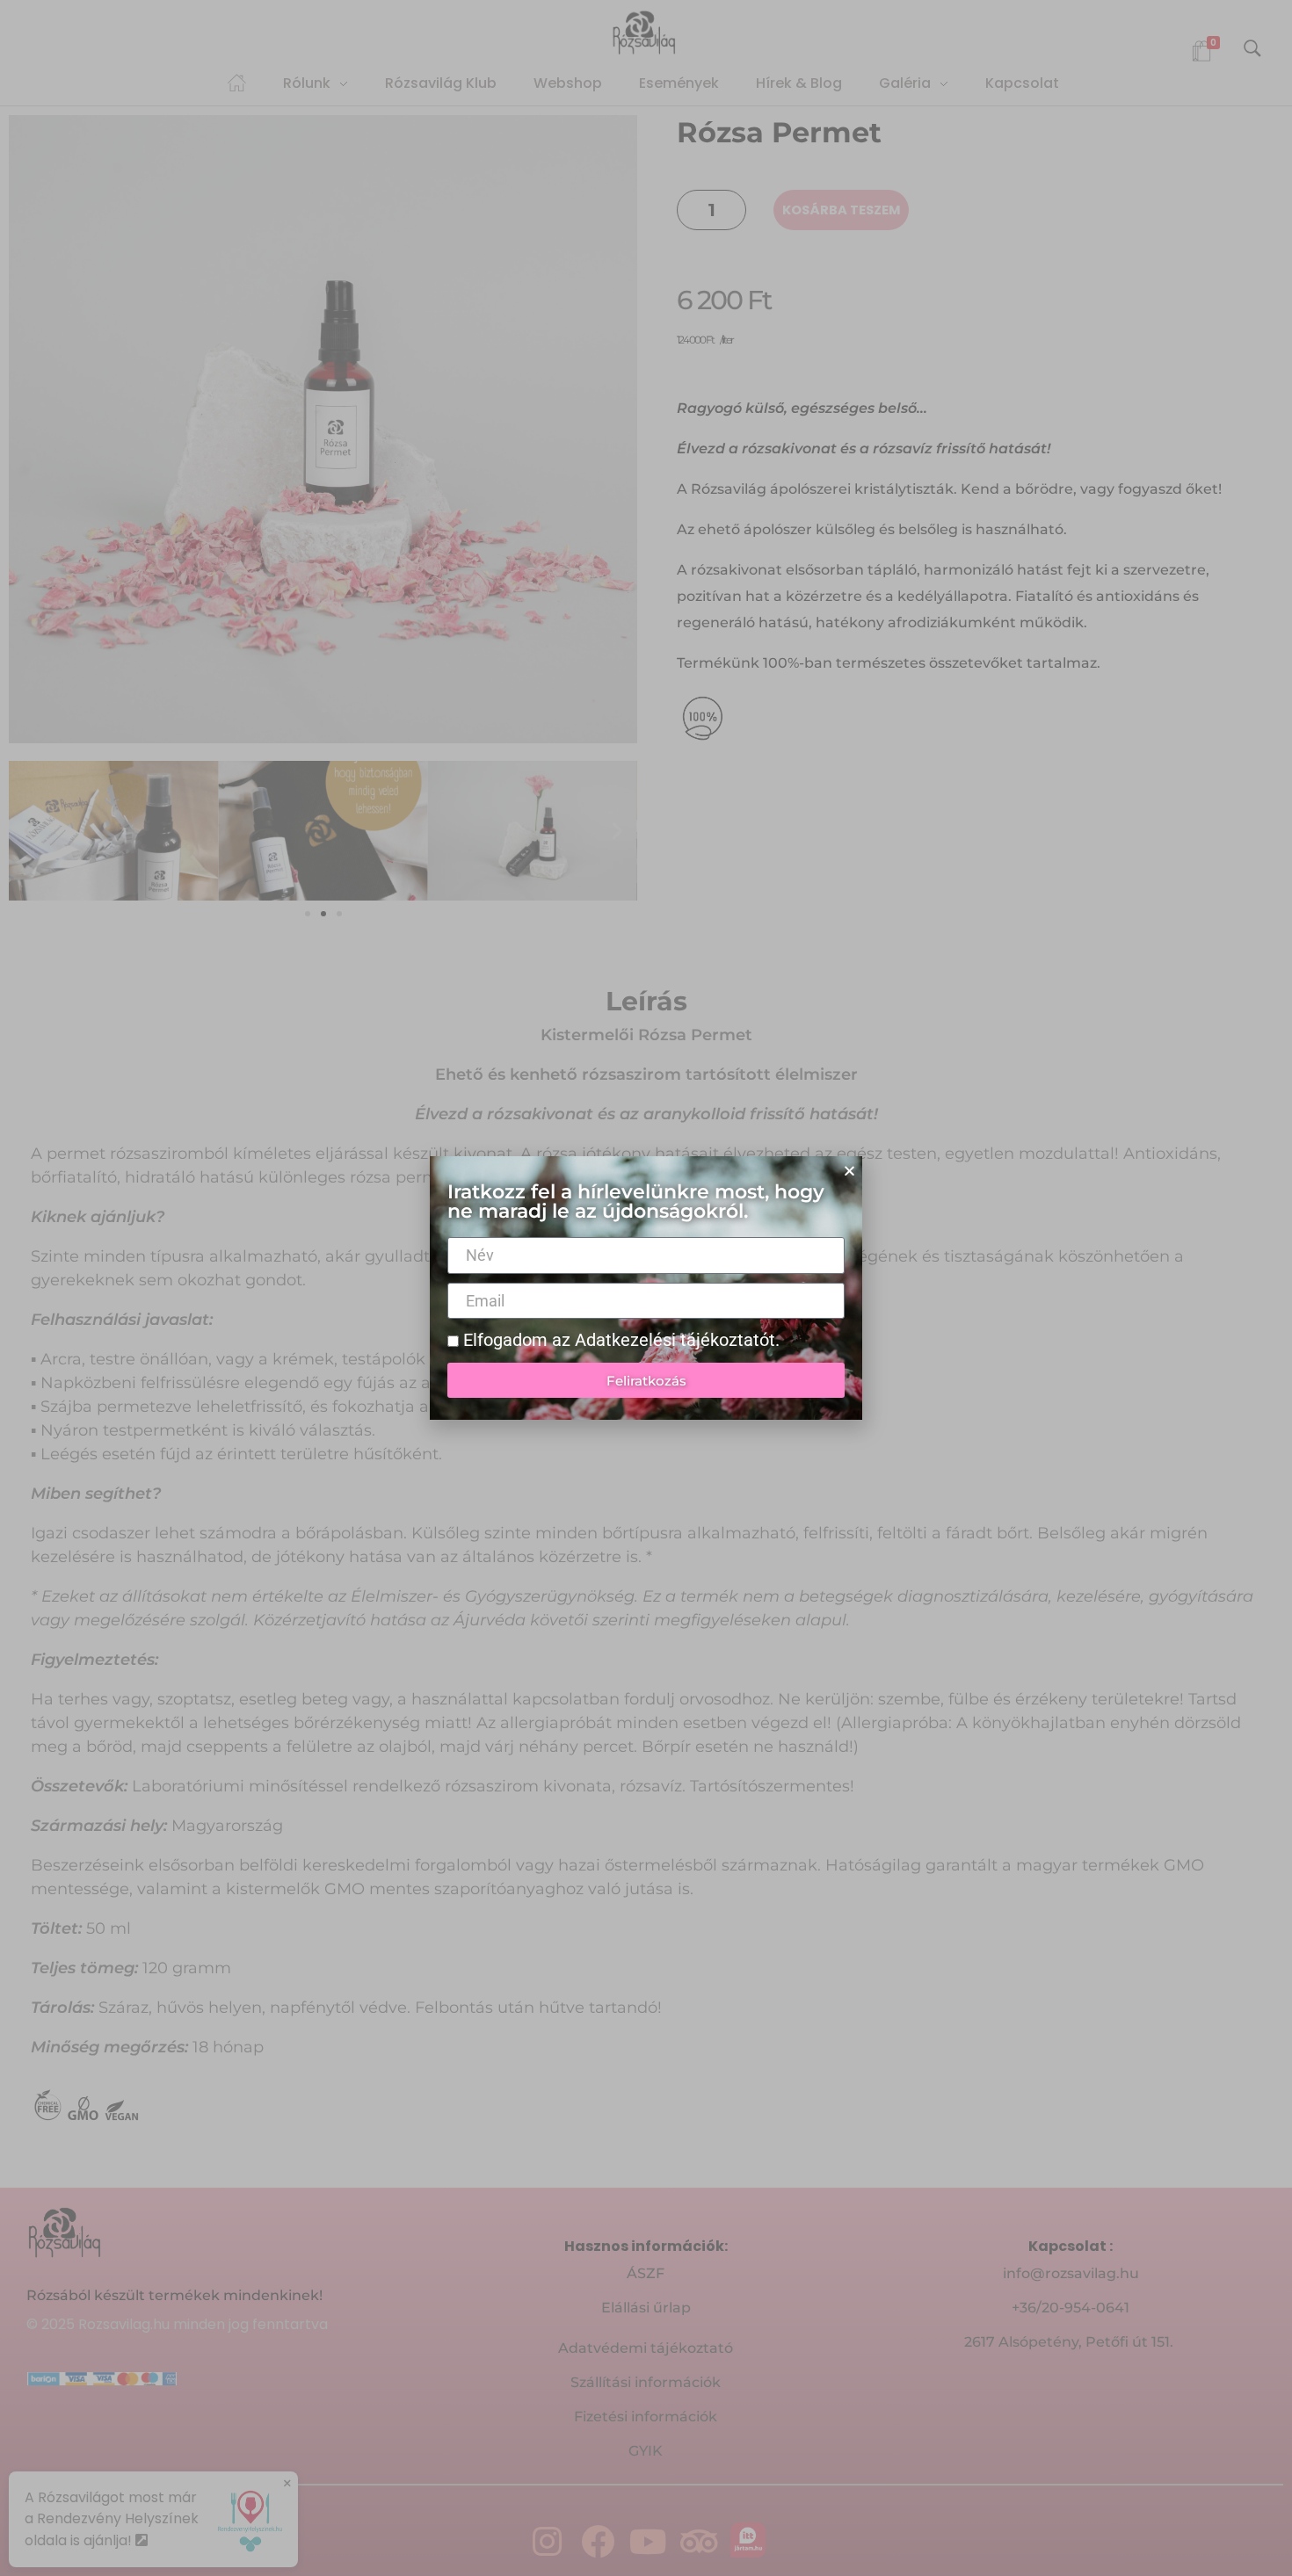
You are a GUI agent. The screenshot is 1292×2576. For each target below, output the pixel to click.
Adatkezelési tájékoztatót (675, 1340)
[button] (849, 1171)
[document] (646, 1288)
